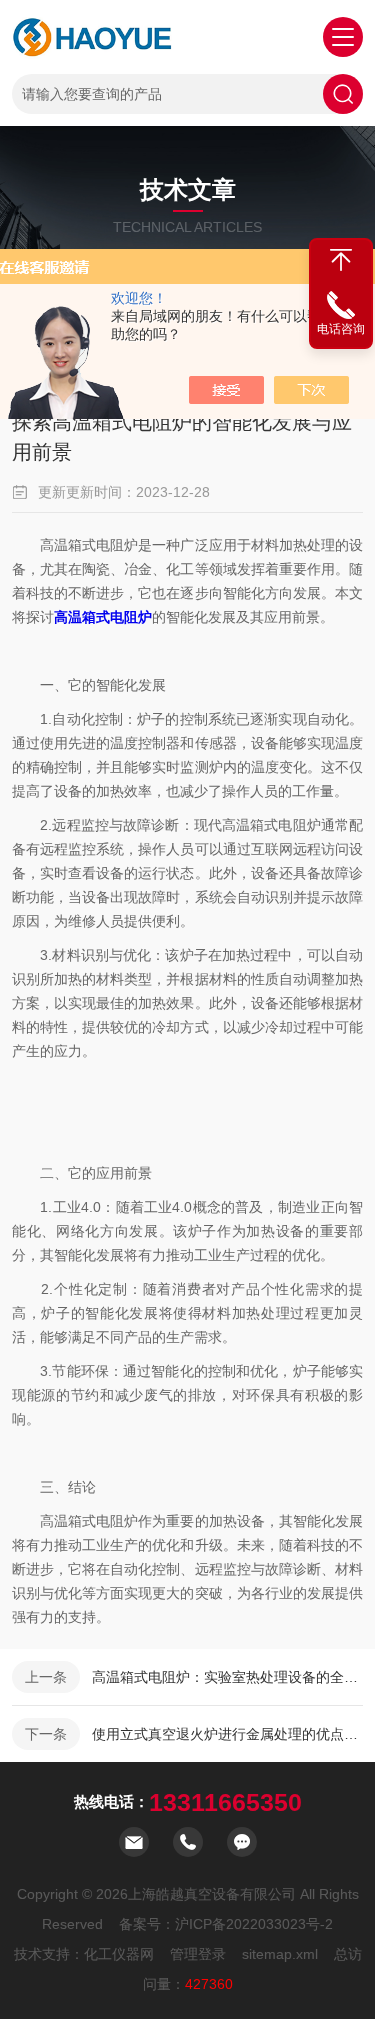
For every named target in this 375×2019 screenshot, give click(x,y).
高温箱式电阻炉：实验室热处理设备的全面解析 (227, 1677)
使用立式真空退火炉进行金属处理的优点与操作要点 (227, 1734)
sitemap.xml (280, 1954)
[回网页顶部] (341, 260)
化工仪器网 (119, 1954)
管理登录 (198, 1954)
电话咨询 (341, 329)
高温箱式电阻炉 (103, 617)
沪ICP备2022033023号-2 (254, 1924)
